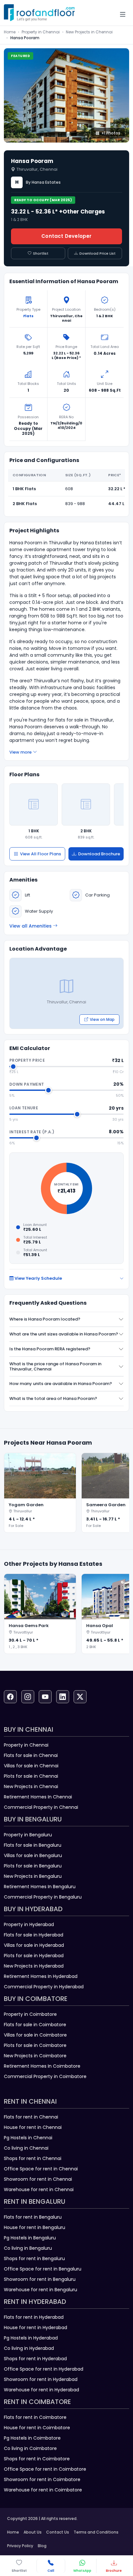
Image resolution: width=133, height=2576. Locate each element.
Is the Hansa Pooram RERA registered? (50, 1349)
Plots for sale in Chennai (31, 1776)
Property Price (27, 1060)
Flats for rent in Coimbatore (35, 2417)
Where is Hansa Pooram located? (45, 1319)
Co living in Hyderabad (29, 2348)
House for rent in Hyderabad (36, 2328)
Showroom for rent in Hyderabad (41, 2379)
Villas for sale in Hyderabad (34, 1945)
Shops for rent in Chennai (33, 2158)
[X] (80, 1697)
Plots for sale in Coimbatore (35, 2045)
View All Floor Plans (41, 854)
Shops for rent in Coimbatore (37, 2459)
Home (10, 32)
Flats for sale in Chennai (31, 1755)
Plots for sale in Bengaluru (33, 1866)
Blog (42, 2546)
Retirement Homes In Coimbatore (42, 2066)
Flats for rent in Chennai (31, 2117)
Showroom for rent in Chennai (38, 2179)
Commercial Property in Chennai (41, 1807)
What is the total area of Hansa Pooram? (53, 1398)
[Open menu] (123, 14)
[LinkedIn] (63, 1697)
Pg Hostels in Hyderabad (31, 2338)
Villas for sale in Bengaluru (33, 1855)
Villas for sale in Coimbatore (35, 2035)
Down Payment (27, 1084)
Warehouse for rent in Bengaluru (41, 2290)
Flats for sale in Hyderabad (34, 1935)
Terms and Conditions (96, 2532)
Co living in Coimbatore (30, 2448)
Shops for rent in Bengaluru (34, 2258)
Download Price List (97, 253)
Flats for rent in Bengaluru (33, 2217)
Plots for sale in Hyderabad (34, 1956)
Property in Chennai (41, 32)
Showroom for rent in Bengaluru (40, 2279)
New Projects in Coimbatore (35, 2056)
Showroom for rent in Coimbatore (42, 2479)
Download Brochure (99, 854)
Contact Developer (66, 236)
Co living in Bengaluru (28, 2248)
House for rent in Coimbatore (37, 2428)
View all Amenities (31, 926)
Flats (28, 316)
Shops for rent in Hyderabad (35, 2359)
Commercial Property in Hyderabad (44, 1987)
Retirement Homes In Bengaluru (40, 1887)
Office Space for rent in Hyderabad (44, 2369)
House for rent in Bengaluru (35, 2227)
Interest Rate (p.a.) (32, 1132)
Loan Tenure (24, 1108)
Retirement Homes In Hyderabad (41, 1976)
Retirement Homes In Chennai (38, 1797)
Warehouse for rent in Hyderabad (41, 2390)
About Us (33, 2532)
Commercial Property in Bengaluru (43, 1897)
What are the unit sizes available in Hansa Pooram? (64, 1334)
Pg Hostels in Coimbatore (32, 2438)
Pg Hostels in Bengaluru (30, 2238)
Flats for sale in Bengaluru (33, 1845)
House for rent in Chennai (33, 2127)
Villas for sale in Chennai (31, 1766)
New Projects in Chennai (89, 32)
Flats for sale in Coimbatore (35, 2025)
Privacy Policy (20, 2546)
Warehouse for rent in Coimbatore (43, 2490)
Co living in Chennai (26, 2148)
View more (20, 752)
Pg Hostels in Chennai (28, 2138)
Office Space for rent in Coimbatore (45, 2469)
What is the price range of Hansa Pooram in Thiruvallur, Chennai (55, 1366)
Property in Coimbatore (30, 2014)
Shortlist (41, 253)
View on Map (102, 1019)
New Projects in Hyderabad (34, 1966)
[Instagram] (28, 1697)
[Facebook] (10, 1697)
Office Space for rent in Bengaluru (43, 2269)
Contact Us (58, 2532)
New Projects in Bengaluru (33, 1876)
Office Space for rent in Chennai (41, 2169)
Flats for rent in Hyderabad (34, 2317)
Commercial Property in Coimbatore (45, 2076)
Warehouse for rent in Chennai (39, 2189)
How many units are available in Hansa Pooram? (61, 1384)
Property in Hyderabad (29, 1924)
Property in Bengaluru (28, 1835)
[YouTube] (45, 1697)
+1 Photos (111, 133)
